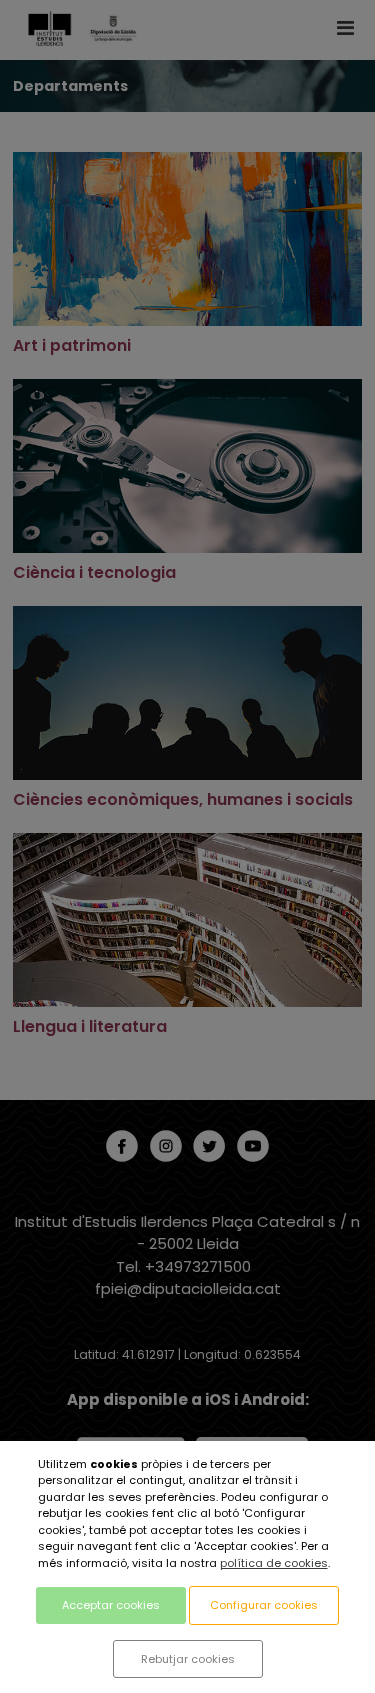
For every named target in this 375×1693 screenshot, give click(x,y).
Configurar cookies (264, 1605)
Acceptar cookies (111, 1605)
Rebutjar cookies (188, 1659)
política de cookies (274, 1563)
